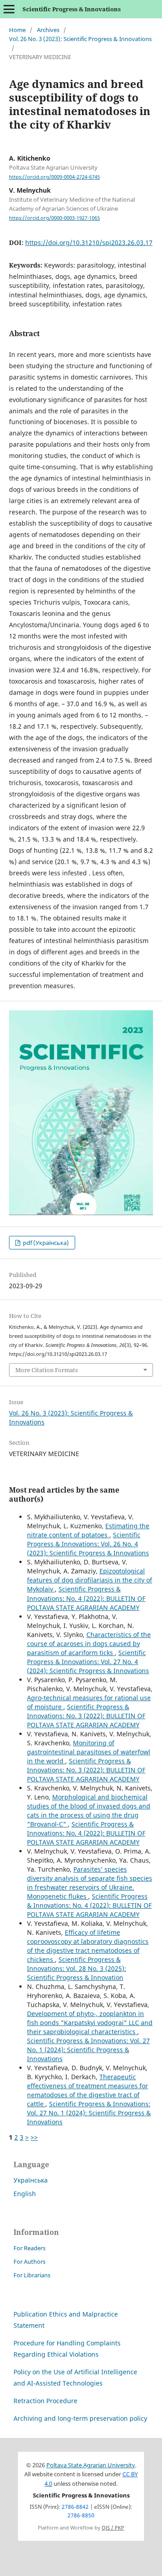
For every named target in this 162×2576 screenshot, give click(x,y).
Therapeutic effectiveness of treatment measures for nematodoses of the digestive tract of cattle (88, 2090)
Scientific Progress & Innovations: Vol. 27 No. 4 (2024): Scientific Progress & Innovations (88, 1662)
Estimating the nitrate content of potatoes (88, 1530)
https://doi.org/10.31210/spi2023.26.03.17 (89, 243)
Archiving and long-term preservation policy (80, 2418)
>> (34, 2137)
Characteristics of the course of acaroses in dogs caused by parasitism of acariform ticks (89, 1644)
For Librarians (32, 2275)
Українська (31, 2180)
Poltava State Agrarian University (91, 2465)
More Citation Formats (47, 1370)
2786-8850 (81, 2515)
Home (17, 30)
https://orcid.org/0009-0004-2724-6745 (54, 177)
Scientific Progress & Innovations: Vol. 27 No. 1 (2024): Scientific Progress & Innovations (88, 2050)
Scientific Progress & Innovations (72, 9)
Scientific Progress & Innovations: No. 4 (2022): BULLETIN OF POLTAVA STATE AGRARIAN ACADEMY (86, 1598)
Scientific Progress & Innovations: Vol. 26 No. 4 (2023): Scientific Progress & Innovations (88, 1544)
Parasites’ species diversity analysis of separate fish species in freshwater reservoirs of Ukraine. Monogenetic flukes (90, 1883)
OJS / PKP (113, 2528)
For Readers (29, 2248)
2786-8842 (75, 2507)
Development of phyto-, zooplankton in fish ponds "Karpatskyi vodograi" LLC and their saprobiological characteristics (90, 2023)
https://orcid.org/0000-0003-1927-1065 (54, 218)
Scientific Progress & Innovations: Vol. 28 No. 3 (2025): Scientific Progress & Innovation (76, 1968)
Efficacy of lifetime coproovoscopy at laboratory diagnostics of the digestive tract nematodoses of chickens (88, 1946)
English (25, 2194)
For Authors (29, 2262)
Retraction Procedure (45, 2401)
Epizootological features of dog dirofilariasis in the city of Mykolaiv (90, 1580)
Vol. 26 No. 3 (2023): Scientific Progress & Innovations (80, 39)
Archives (48, 30)
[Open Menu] (9, 9)
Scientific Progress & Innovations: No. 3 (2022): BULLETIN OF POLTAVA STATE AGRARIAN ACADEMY (86, 1716)
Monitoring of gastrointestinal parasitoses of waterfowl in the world (89, 1752)
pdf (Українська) (45, 1243)
